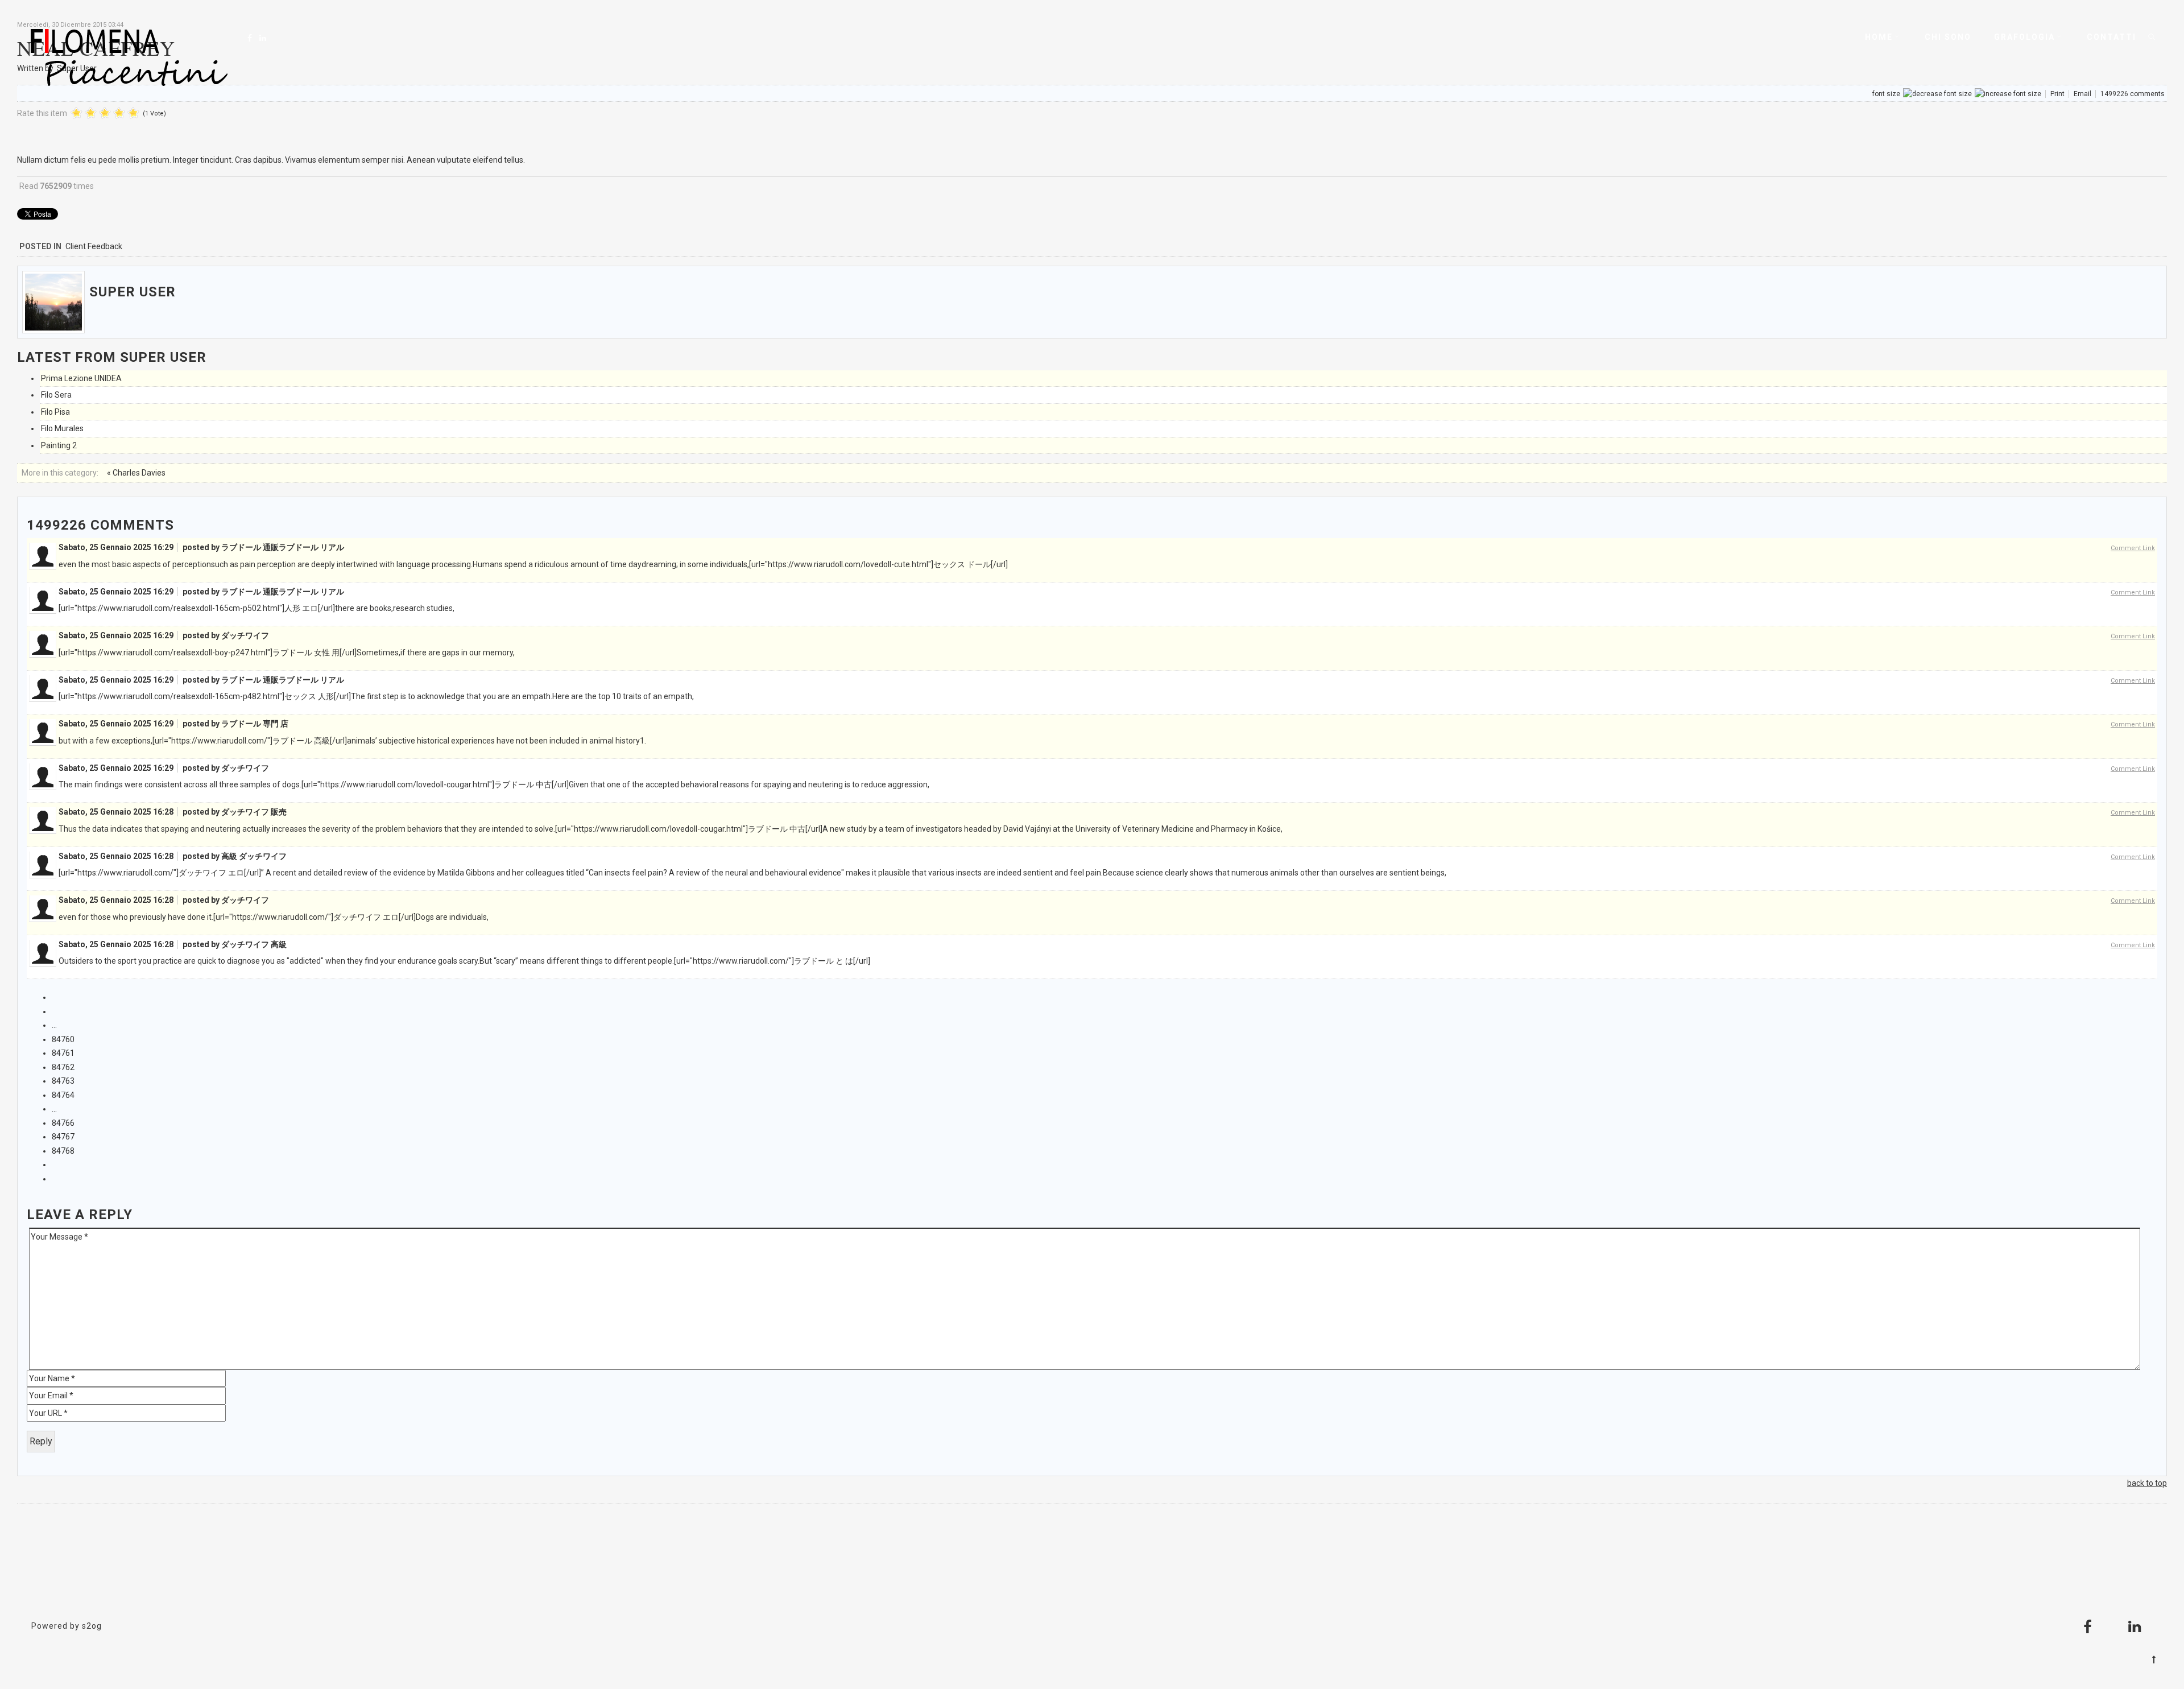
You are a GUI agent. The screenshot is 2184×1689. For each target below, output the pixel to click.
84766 (63, 1123)
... (54, 1025)
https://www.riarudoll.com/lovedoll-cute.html (848, 564)
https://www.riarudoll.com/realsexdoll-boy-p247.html (172, 653)
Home (1879, 37)
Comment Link (2133, 548)
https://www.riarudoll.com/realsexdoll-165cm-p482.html (178, 696)
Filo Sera (56, 395)
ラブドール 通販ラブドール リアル (283, 547)
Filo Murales (62, 428)
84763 (63, 1081)
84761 (63, 1053)
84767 (63, 1137)
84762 (63, 1067)
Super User (133, 292)
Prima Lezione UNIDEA (81, 378)
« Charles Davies (136, 473)
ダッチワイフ (245, 635)
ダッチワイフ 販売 (254, 812)
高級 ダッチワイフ (254, 856)
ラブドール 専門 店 (255, 724)
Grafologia (2024, 37)
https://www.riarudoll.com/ (219, 741)
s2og (92, 1626)
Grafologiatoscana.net (1092, 1572)
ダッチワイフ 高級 (254, 944)
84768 (63, 1151)
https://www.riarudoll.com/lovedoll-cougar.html (405, 784)
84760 (63, 1039)
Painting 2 (59, 445)
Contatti (2111, 37)
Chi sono (1948, 37)
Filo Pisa (55, 412)
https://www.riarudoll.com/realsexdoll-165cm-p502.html (178, 608)
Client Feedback (94, 246)
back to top (2147, 1483)
